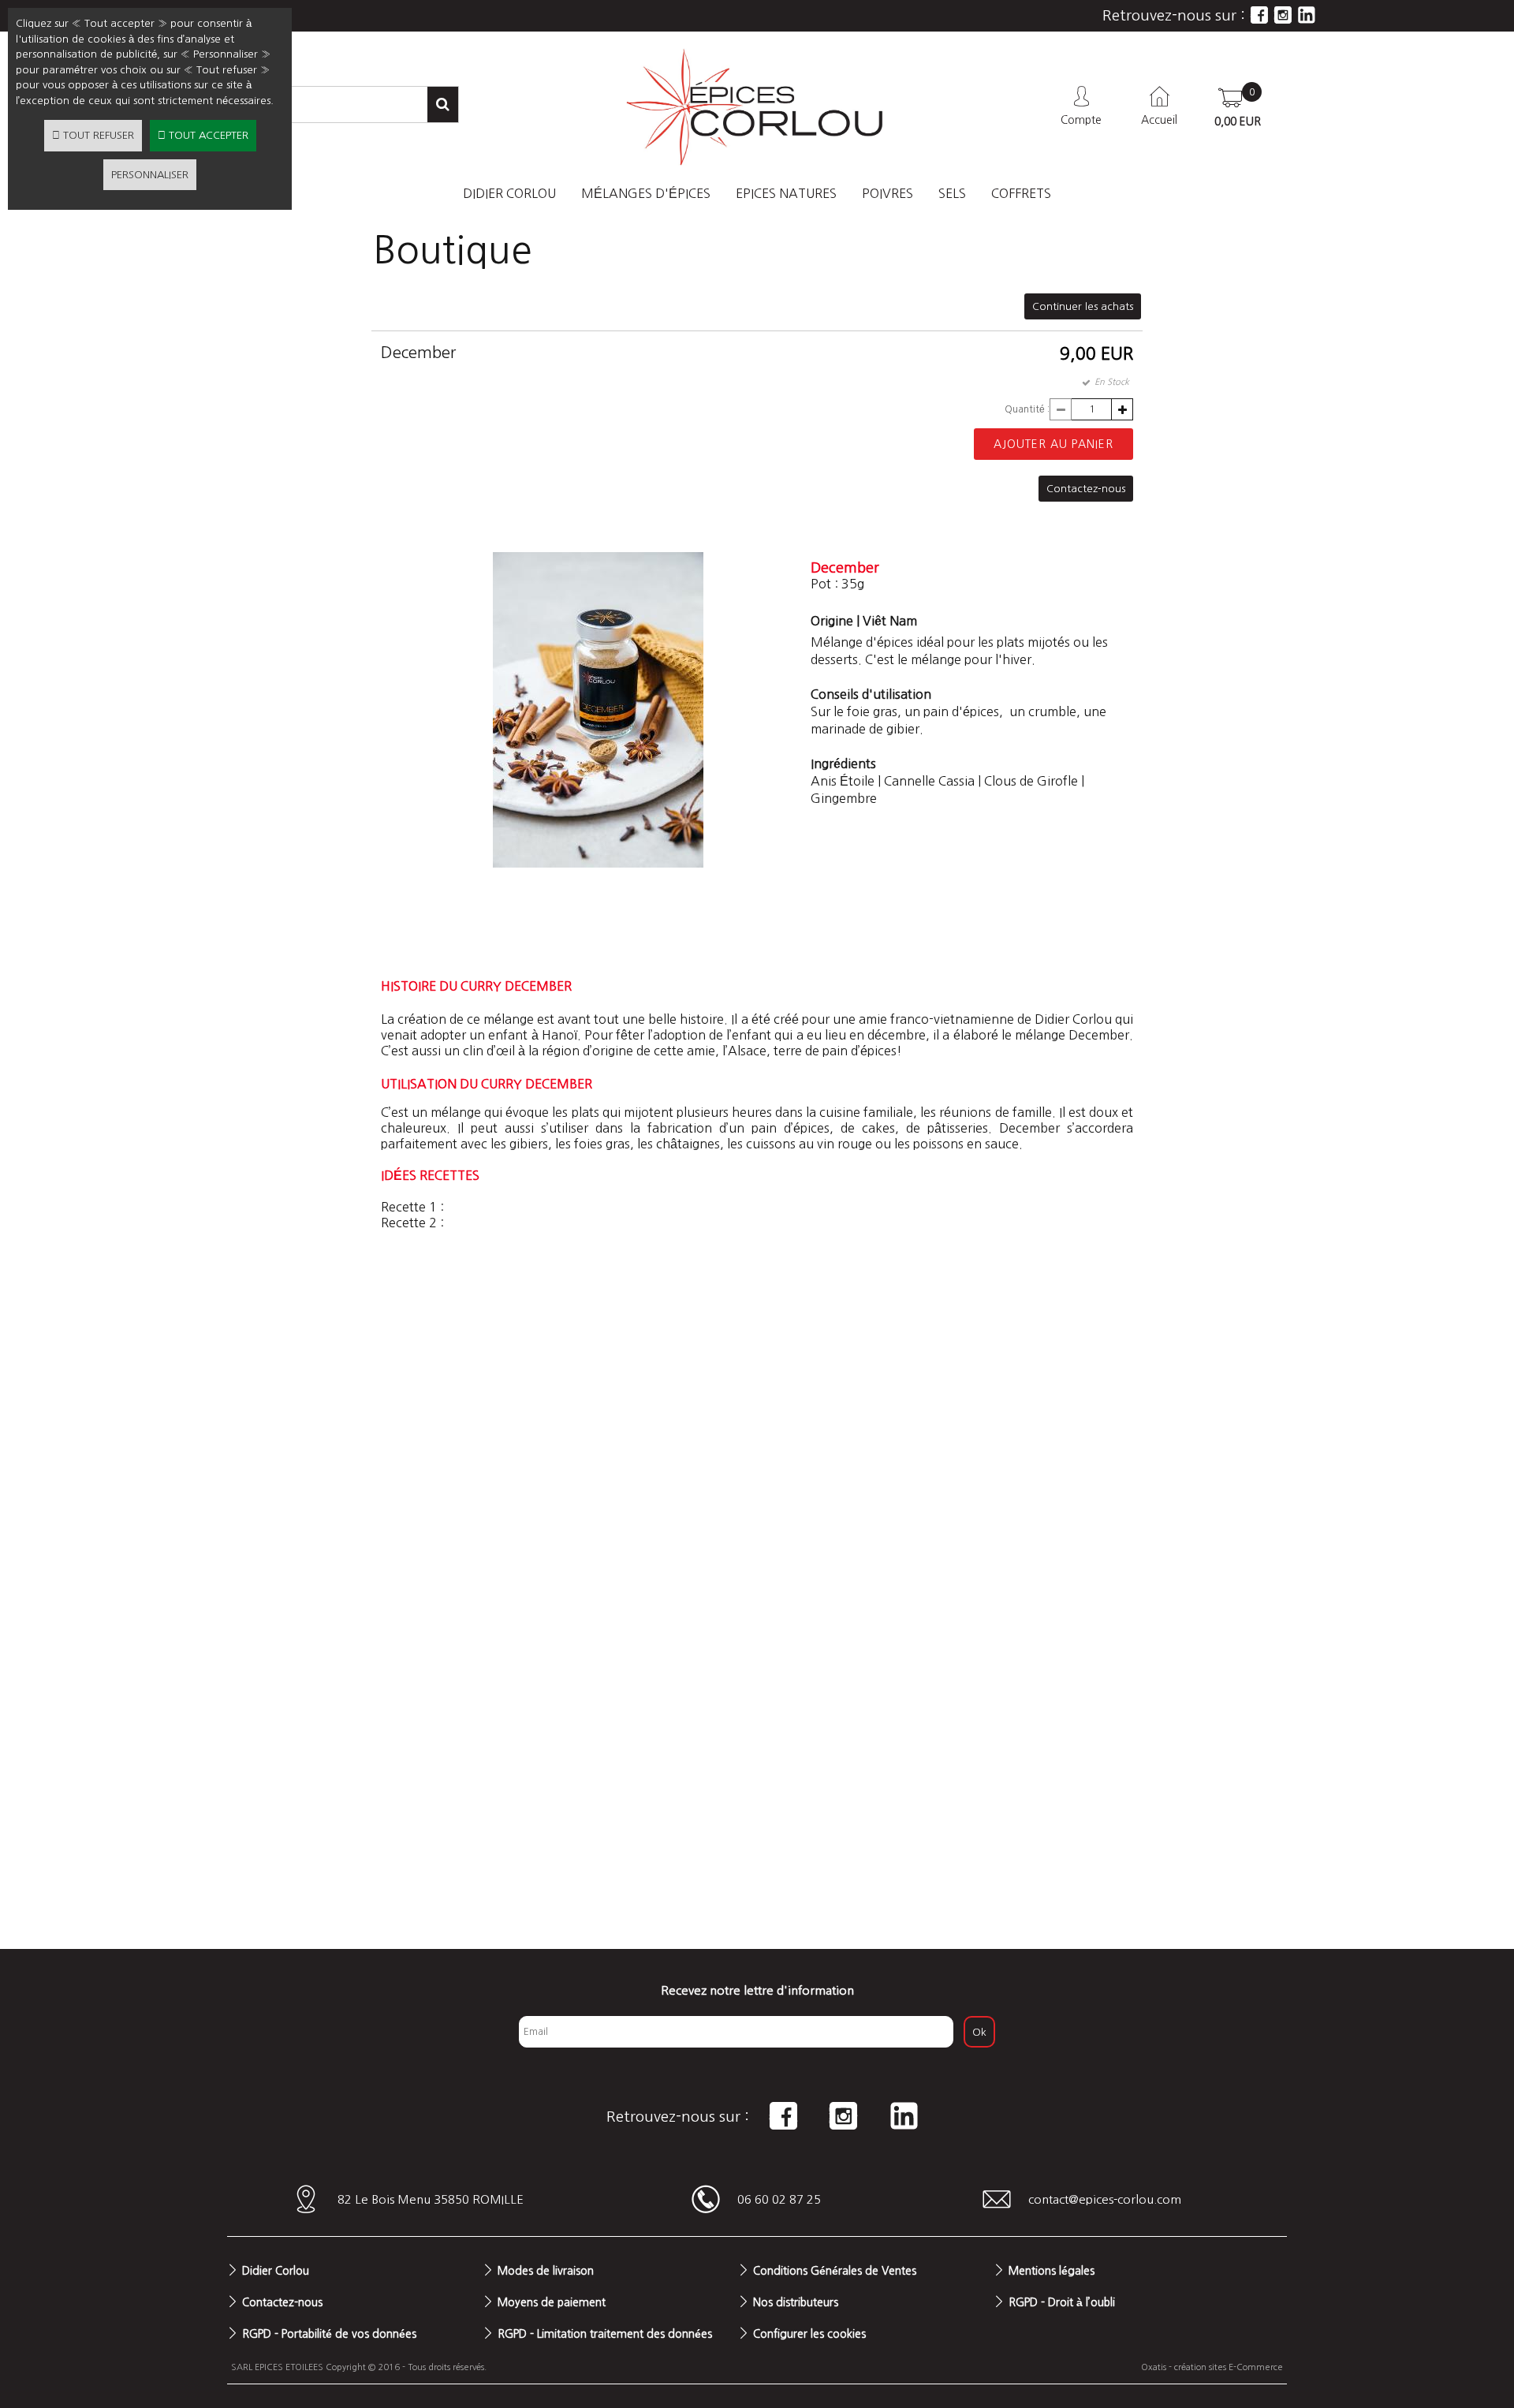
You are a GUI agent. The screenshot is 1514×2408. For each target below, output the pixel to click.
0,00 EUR (1238, 121)
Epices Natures (786, 193)
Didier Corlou (276, 2271)
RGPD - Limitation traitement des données (605, 2334)
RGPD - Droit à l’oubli (1062, 2302)
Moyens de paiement (552, 2302)
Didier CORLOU (509, 193)
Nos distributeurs (796, 2302)
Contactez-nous (282, 2302)
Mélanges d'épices (646, 193)
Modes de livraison (546, 2271)
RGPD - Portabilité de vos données (329, 2334)
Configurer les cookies (809, 2334)
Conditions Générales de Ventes (835, 2271)
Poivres (888, 193)
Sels (952, 193)
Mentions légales (1052, 2271)
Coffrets (1021, 193)
